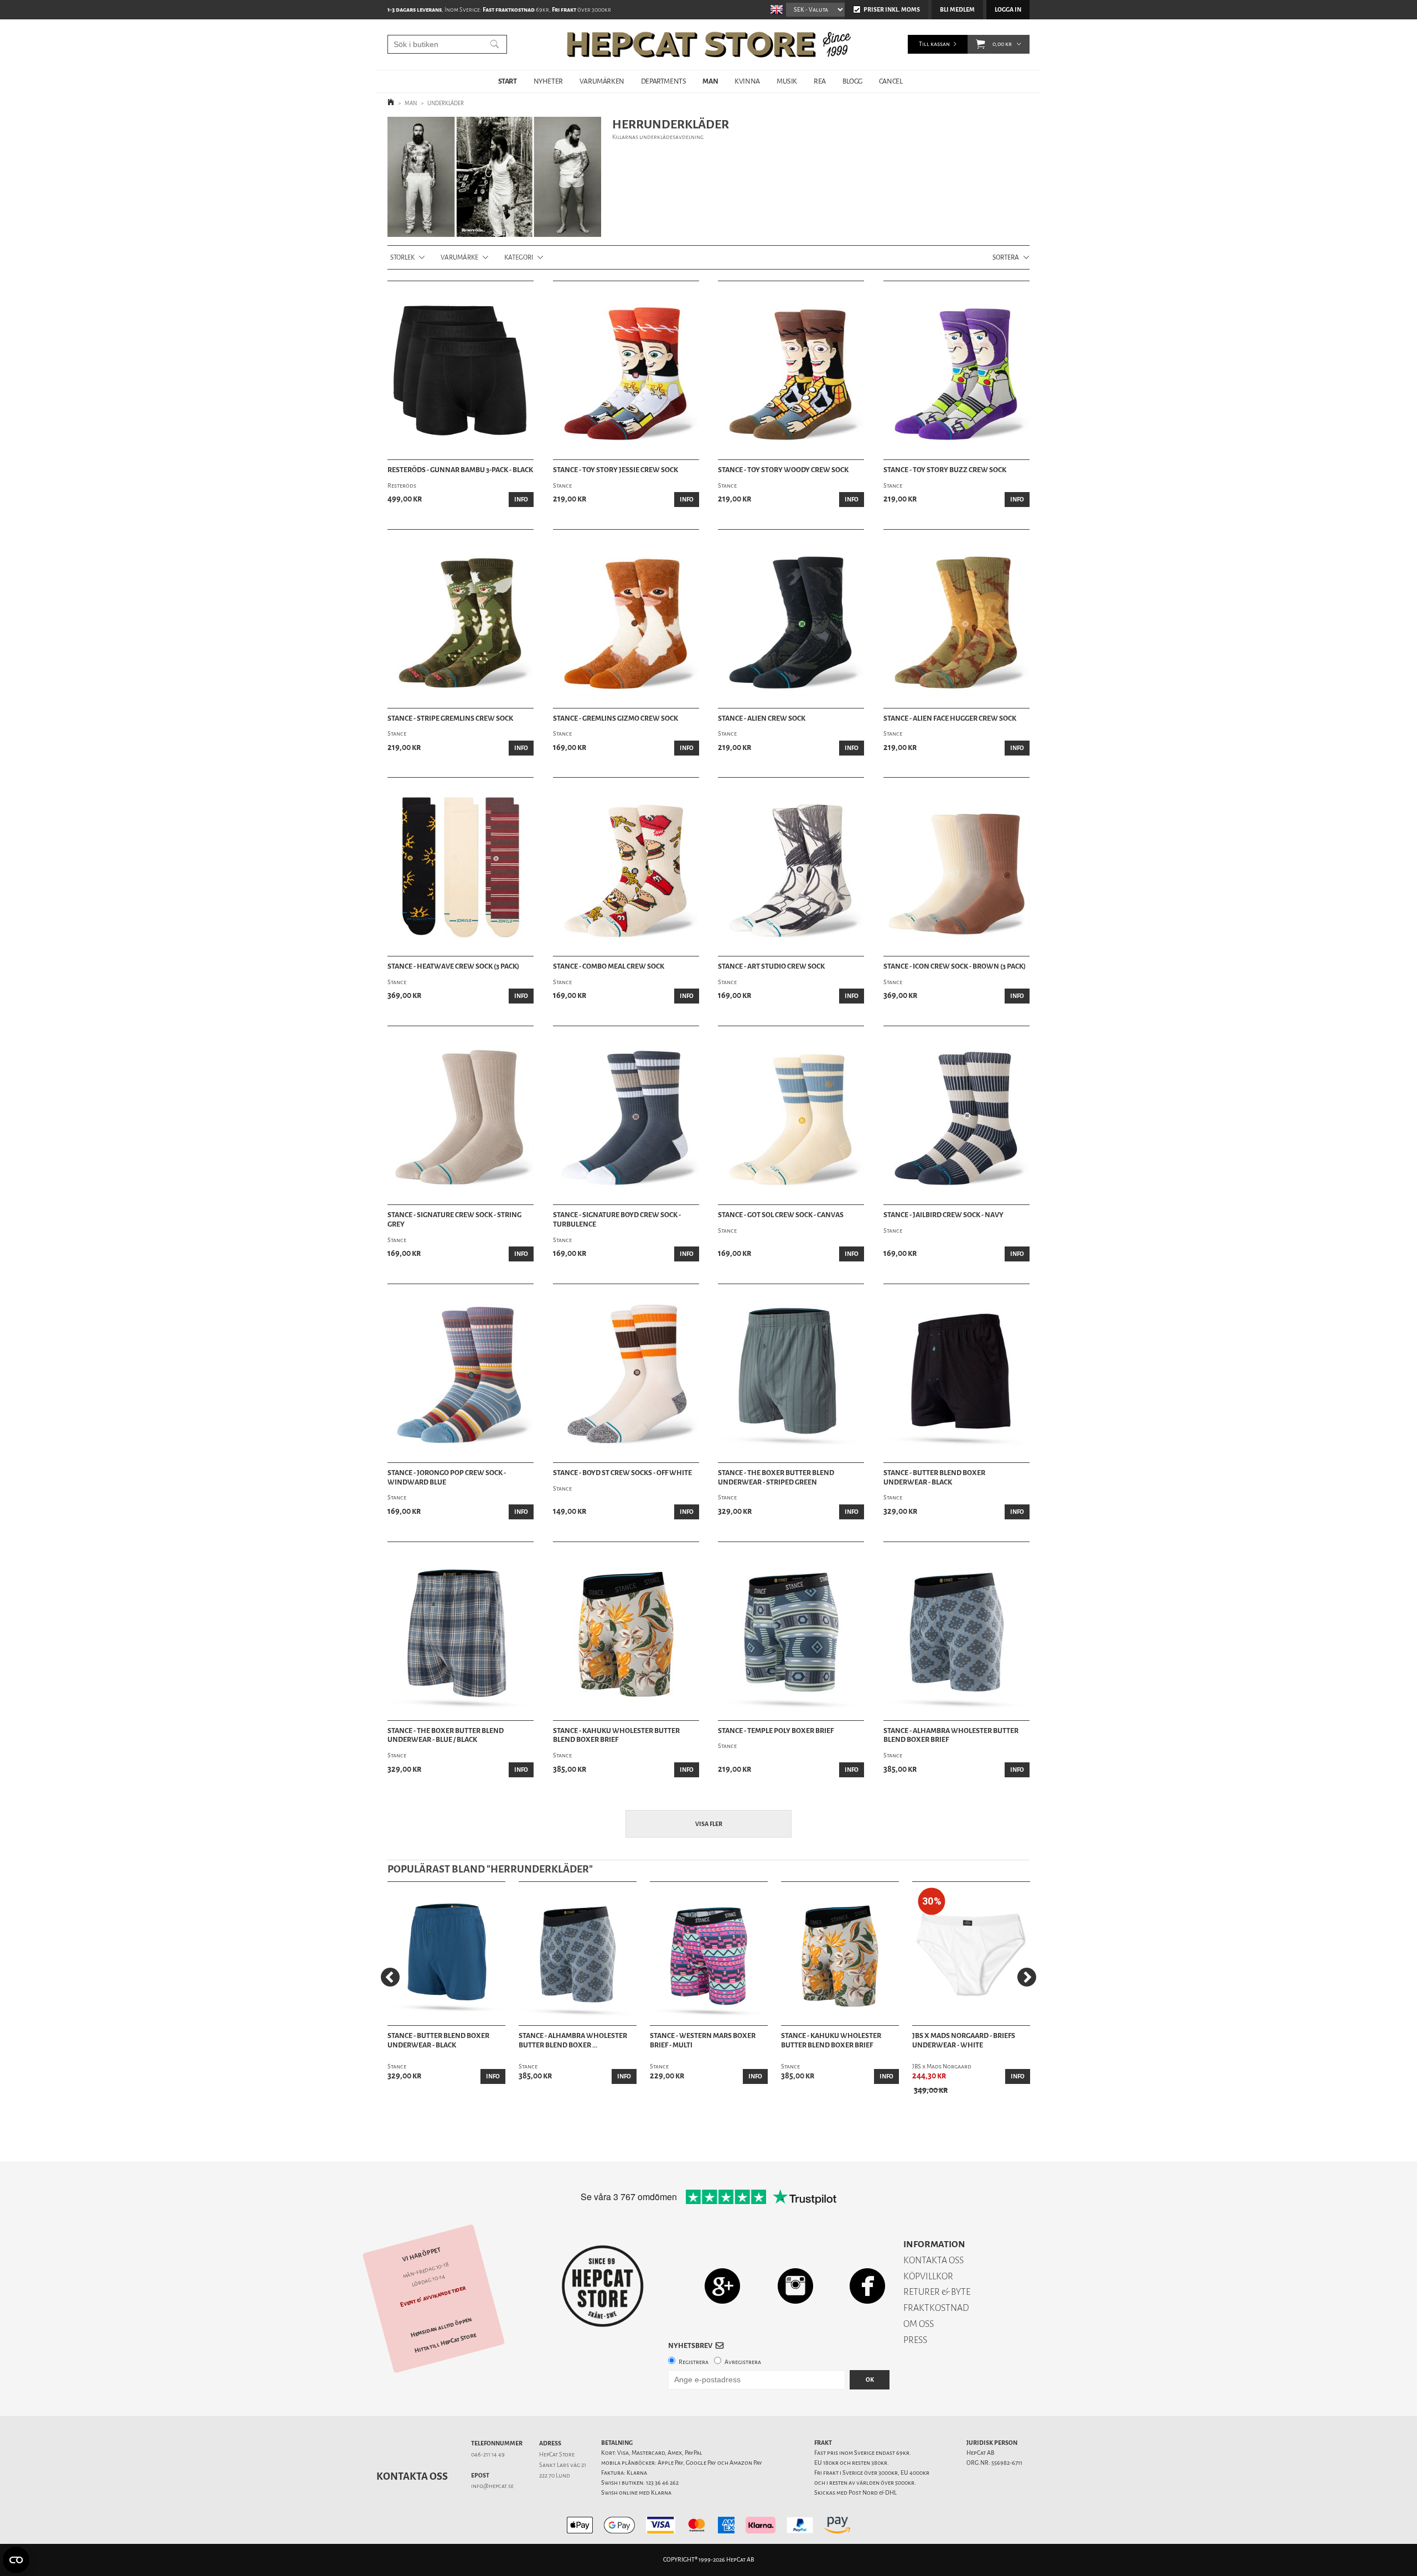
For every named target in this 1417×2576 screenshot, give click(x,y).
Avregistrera (743, 2362)
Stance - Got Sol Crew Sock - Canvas (781, 1215)
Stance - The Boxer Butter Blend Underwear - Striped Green (776, 1478)
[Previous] (390, 1977)
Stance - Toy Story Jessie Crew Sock (616, 470)
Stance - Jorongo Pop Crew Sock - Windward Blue (447, 1478)
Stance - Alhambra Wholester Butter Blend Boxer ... (573, 2040)
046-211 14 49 (488, 2455)
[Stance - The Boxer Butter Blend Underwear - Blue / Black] (461, 1631)
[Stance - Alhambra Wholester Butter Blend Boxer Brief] (956, 1631)
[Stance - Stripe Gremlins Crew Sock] (461, 619)
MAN (710, 81)
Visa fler (709, 1824)
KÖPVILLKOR (928, 2276)
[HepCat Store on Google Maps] (722, 2286)
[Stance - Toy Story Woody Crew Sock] (791, 370)
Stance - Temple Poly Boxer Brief (776, 1731)
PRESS (915, 2340)
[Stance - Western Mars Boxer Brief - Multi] (709, 1954)
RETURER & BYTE (937, 2292)
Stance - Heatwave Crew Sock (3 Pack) (453, 966)
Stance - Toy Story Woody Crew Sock (783, 470)
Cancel (891, 81)
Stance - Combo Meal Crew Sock (609, 966)
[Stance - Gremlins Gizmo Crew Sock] (626, 619)
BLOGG (852, 81)
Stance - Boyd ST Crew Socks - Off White (622, 1473)
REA (820, 81)
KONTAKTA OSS (934, 2260)
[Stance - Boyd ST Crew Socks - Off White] (626, 1373)
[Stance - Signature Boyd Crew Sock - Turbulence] (626, 1115)
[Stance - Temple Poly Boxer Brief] (791, 1631)
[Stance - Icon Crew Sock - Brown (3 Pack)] (956, 867)
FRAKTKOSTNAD (936, 2308)
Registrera (694, 2362)
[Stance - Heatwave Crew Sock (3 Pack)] (461, 867)
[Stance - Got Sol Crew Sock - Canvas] (791, 1115)
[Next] (1027, 1977)
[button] (981, 44)
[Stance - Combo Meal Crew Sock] (626, 867)
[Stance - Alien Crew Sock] (791, 619)
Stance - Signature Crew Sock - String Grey (454, 1220)
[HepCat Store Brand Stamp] (603, 2286)
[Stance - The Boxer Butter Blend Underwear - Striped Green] (791, 1373)
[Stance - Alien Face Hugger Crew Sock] (956, 619)
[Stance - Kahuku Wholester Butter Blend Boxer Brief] (626, 1631)
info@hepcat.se (492, 2486)
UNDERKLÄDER (446, 103)
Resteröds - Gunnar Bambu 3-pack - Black (460, 470)
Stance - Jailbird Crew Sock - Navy (943, 1215)
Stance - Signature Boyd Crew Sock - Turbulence (617, 1220)
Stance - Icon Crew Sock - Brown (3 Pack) (955, 966)
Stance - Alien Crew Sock (762, 718)
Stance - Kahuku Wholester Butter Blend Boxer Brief (616, 1736)
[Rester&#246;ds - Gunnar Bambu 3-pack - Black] (461, 370)
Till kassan (934, 44)
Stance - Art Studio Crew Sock (771, 966)
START (508, 81)
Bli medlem (957, 10)
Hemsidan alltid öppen (441, 2327)
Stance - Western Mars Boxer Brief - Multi (703, 2040)
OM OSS (919, 2324)
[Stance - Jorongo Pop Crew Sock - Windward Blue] (461, 1373)
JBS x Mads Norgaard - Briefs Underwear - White (964, 2040)
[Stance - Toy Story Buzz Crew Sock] (956, 370)
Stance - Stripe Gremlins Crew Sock (450, 718)
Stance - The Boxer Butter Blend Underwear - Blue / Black (446, 1736)
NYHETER (548, 81)
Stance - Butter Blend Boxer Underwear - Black (934, 1478)
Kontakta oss (412, 2476)
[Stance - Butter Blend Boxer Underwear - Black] (956, 1373)
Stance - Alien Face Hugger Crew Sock (950, 718)
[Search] (495, 44)
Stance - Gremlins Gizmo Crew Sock (616, 718)
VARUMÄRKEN (602, 81)
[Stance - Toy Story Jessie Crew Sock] (626, 370)
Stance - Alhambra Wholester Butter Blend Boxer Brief (951, 1736)
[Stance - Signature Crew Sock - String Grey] (461, 1115)
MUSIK (787, 81)
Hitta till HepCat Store (446, 2343)
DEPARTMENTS (664, 81)
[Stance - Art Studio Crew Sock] (791, 867)
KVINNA (747, 81)
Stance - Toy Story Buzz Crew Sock (945, 470)
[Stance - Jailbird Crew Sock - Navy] (956, 1115)
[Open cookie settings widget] (16, 2560)
